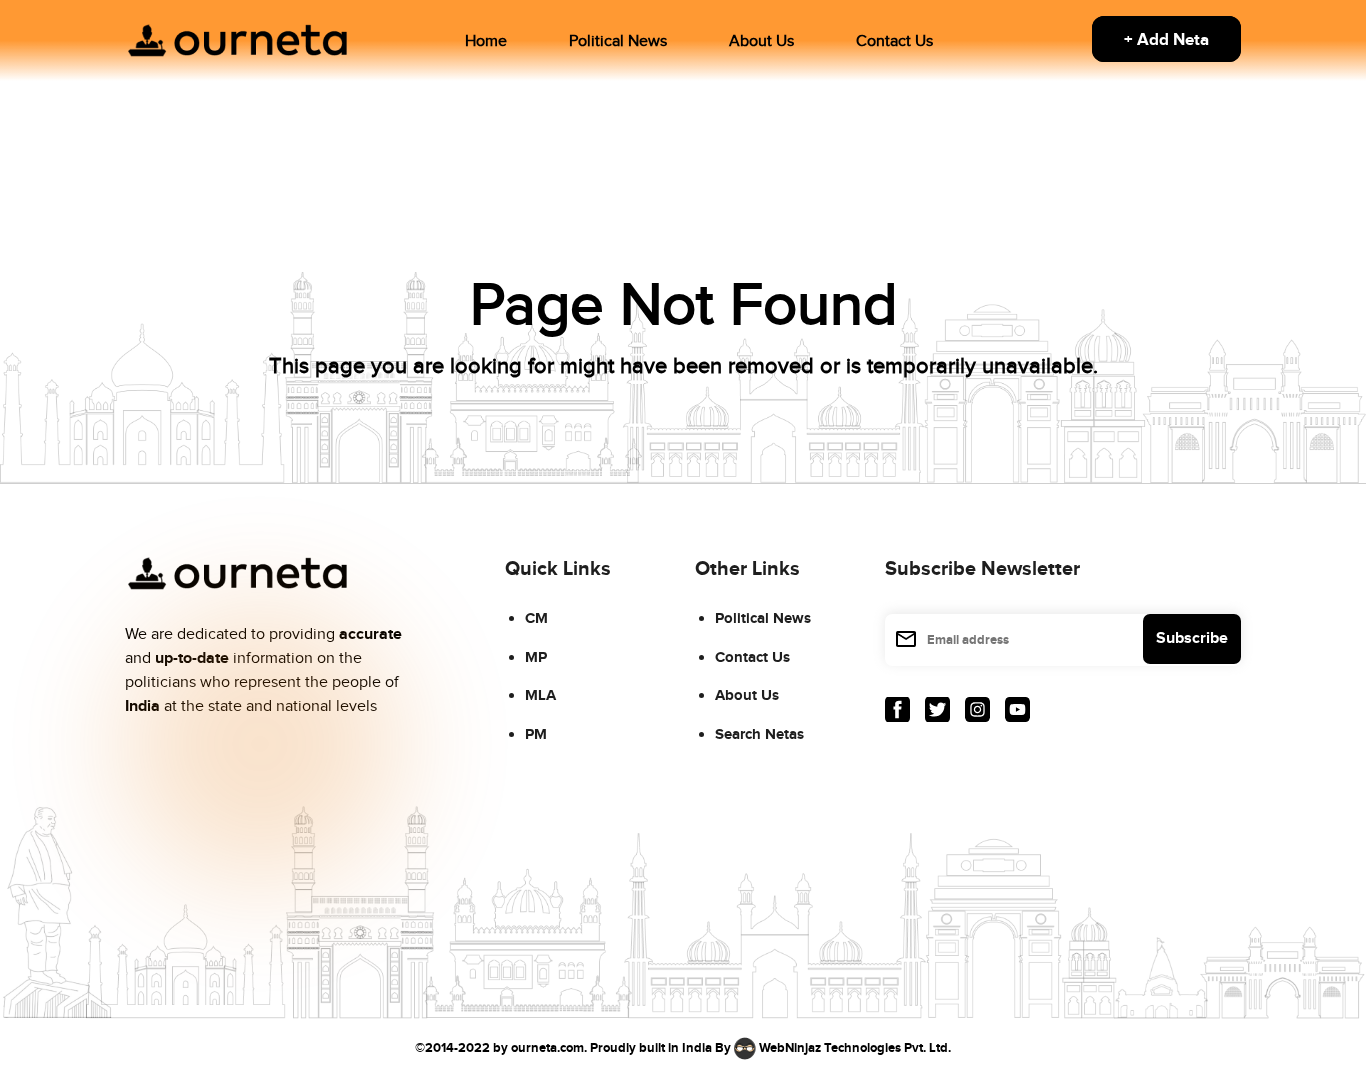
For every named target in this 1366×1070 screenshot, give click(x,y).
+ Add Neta (1166, 40)
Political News (618, 41)
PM (536, 734)
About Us (761, 41)
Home (486, 41)
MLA (540, 695)
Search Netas (759, 734)
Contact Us (894, 41)
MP (536, 657)
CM (536, 618)
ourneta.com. (549, 1048)
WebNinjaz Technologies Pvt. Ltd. (855, 1048)
